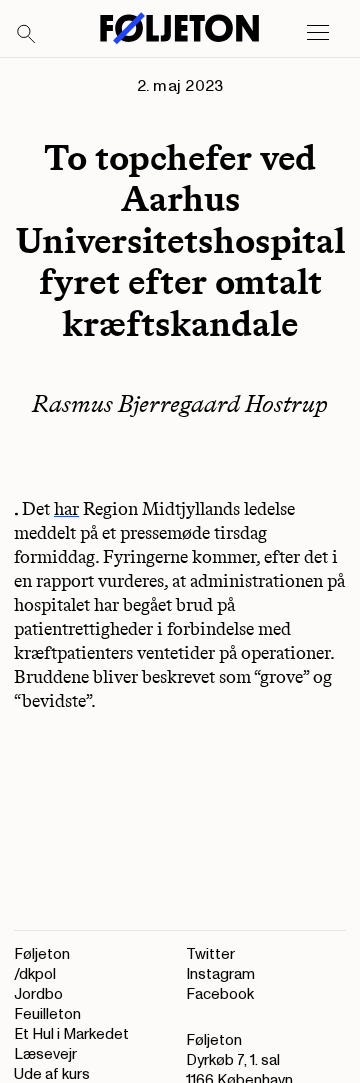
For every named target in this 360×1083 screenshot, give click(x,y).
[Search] (27, 35)
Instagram (220, 974)
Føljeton (42, 954)
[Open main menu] (318, 33)
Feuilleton (47, 1014)
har (66, 509)
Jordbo (38, 994)
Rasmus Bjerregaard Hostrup (180, 403)
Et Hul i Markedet (71, 1034)
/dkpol (35, 974)
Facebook (220, 994)
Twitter (210, 954)
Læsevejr (45, 1054)
